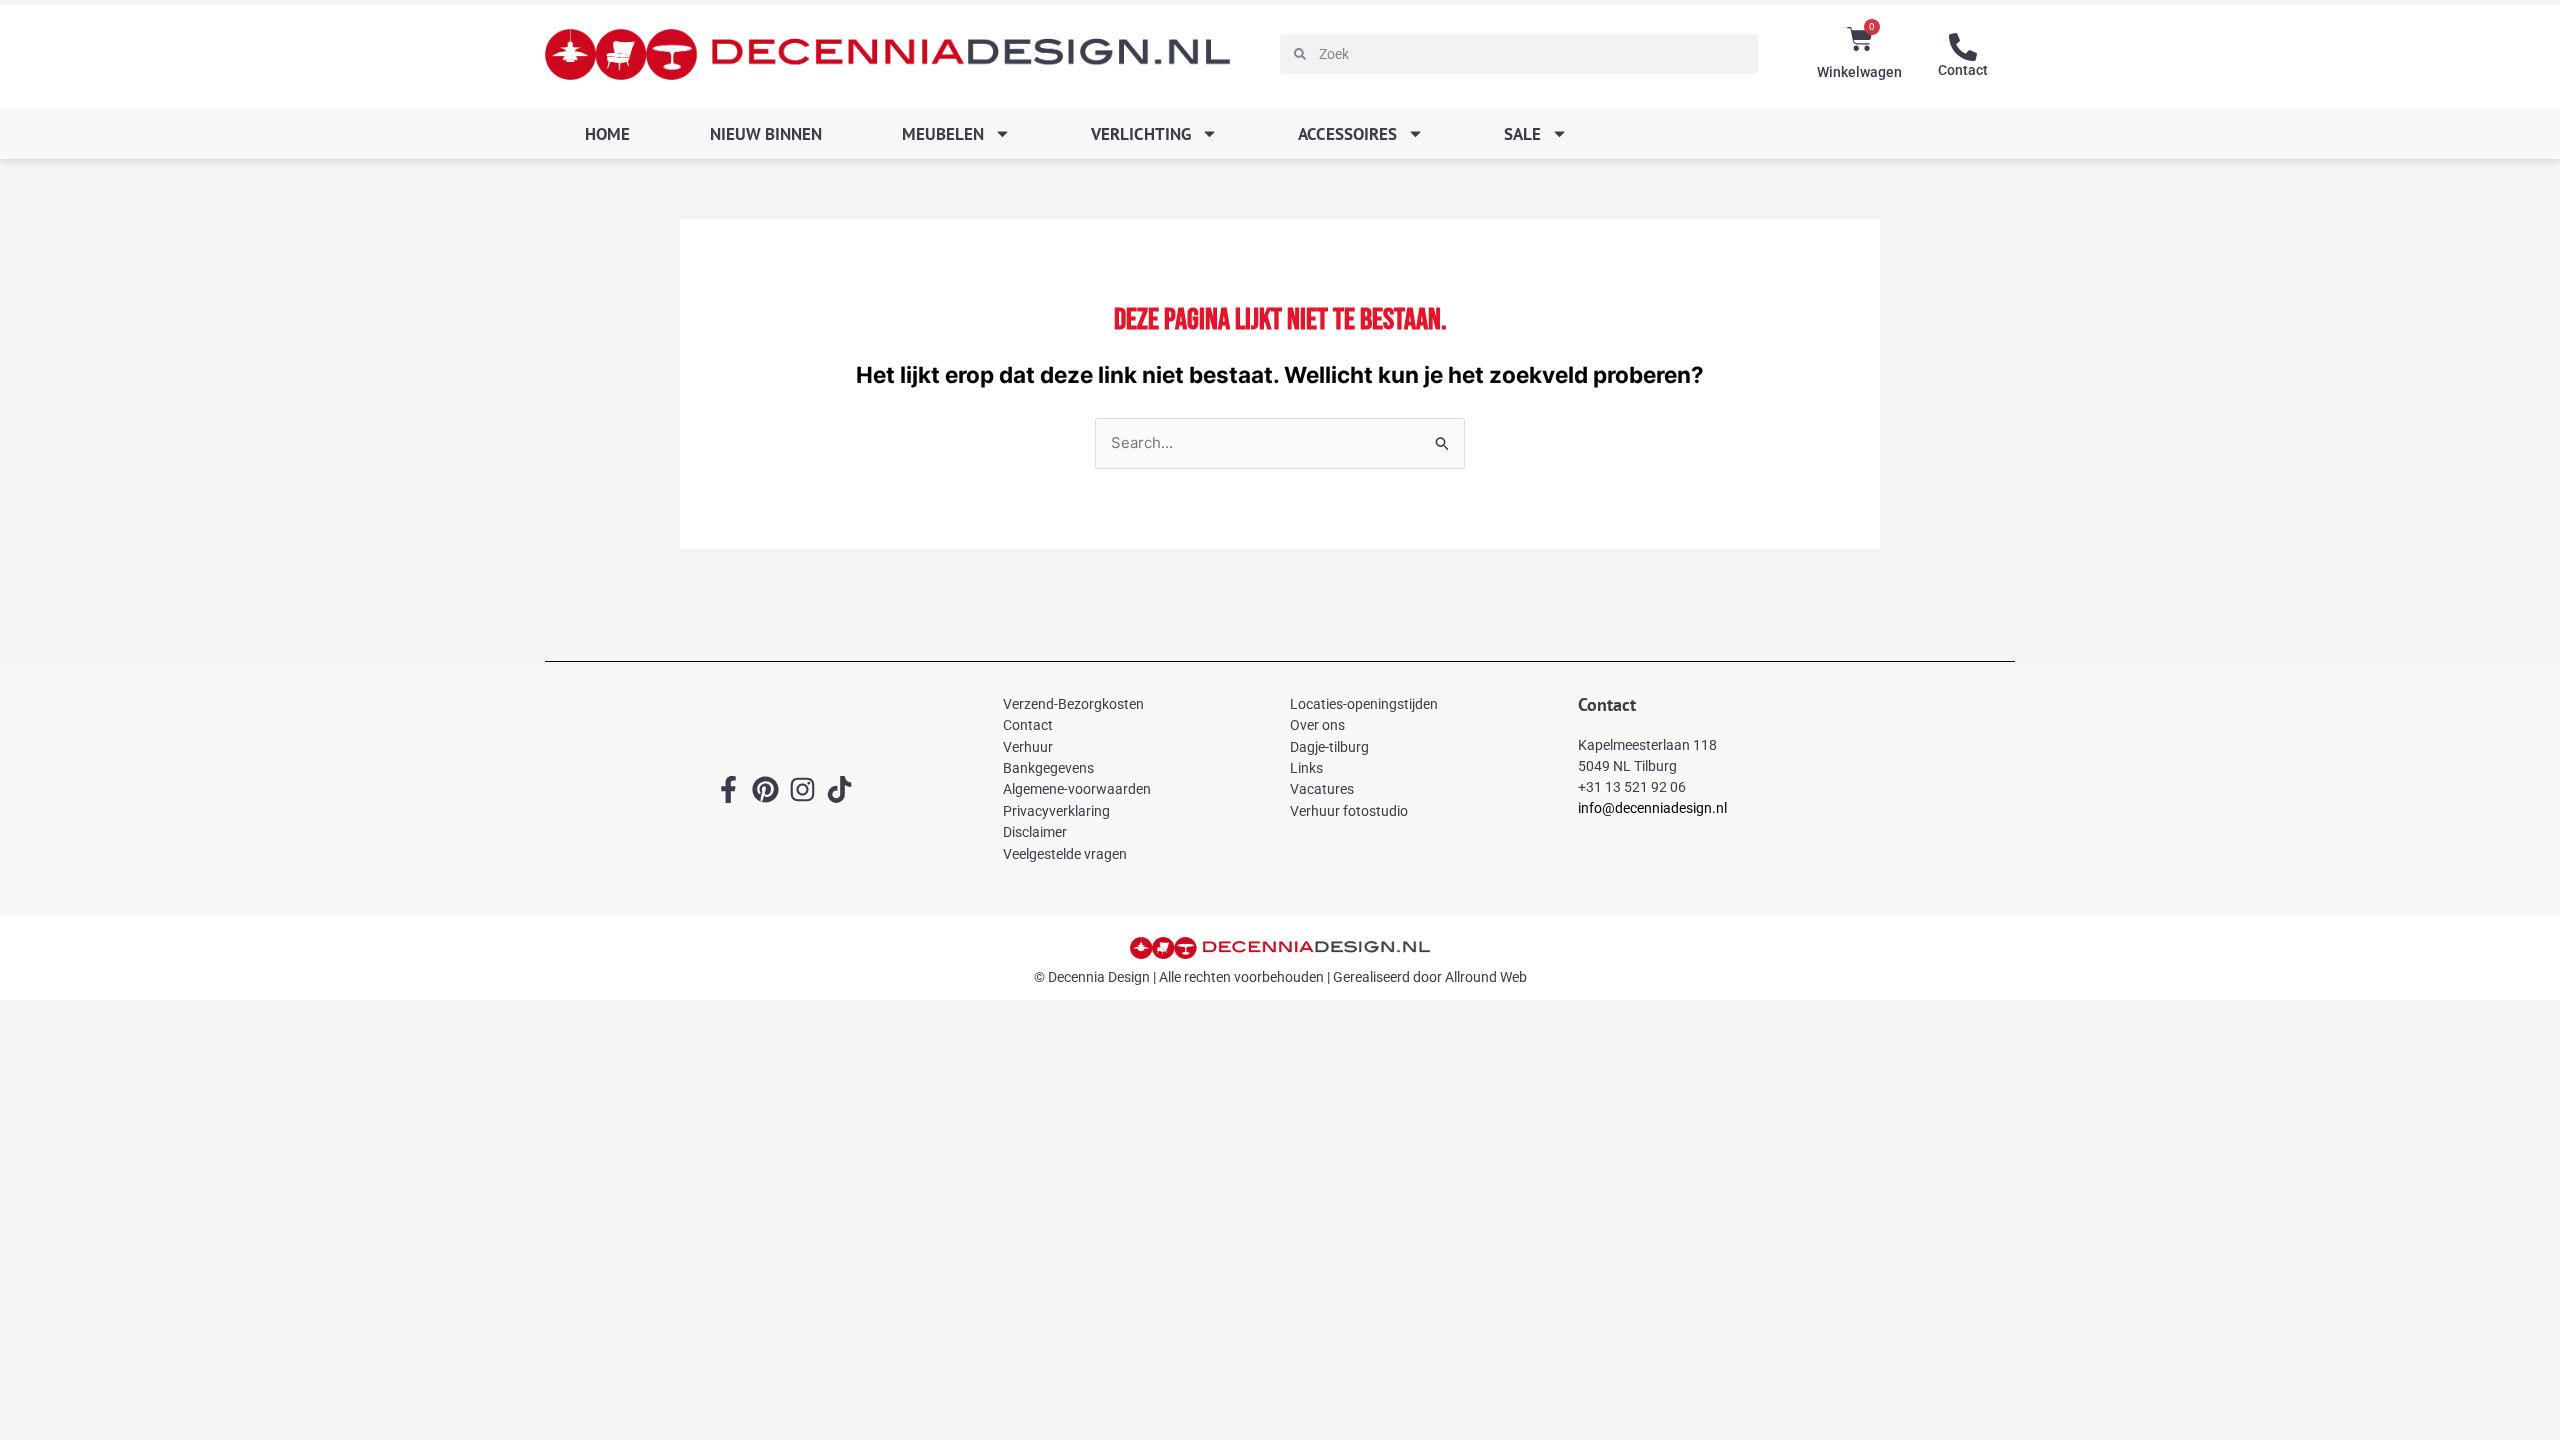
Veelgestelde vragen (1065, 854)
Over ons (1317, 725)
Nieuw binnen (766, 134)
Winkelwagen (1859, 72)
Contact (1963, 70)
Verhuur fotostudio (1349, 811)
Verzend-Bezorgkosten (1073, 704)
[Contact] (1963, 47)
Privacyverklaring (1056, 811)
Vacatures (1322, 789)
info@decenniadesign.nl (1652, 808)
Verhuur (1028, 747)
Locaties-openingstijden (1364, 704)
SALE (1522, 134)
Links (1306, 768)
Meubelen (943, 134)
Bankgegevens (1048, 768)
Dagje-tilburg (1329, 747)
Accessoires (1347, 134)
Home (607, 134)
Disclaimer (1035, 832)
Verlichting (1141, 134)
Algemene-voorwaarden (1077, 789)
